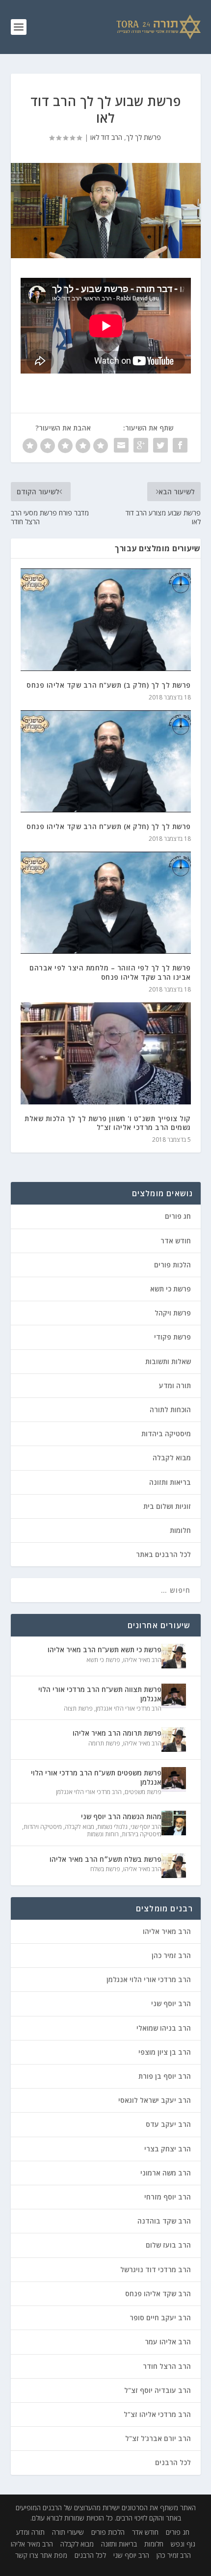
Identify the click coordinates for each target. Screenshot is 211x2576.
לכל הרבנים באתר (163, 1554)
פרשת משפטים (143, 1792)
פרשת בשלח (105, 1869)
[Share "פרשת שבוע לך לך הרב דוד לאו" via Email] (121, 445)
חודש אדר (176, 1241)
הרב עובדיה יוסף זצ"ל (158, 2390)
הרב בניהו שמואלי (164, 2028)
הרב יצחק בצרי (168, 2149)
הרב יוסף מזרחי (168, 2197)
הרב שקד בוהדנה (164, 2221)
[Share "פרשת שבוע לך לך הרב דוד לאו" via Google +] (141, 445)
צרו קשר (27, 2555)
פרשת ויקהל (173, 1313)
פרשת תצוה (78, 1708)
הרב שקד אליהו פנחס (158, 2294)
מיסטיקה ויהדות (43, 1827)
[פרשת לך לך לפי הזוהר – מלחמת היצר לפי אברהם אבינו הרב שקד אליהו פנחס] (106, 903)
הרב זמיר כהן (171, 1955)
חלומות (180, 1530)
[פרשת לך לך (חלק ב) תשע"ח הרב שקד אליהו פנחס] (106, 619)
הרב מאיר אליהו (142, 1660)
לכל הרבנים (173, 2462)
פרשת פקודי (172, 1337)
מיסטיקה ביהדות (166, 1434)
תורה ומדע (175, 1385)
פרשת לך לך (144, 137)
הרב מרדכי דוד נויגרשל (156, 2269)
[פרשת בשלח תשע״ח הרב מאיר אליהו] (174, 1866)
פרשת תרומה (104, 1743)
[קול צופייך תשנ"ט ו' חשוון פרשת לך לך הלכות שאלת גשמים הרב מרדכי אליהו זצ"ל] (106, 1053)
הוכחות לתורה (170, 1409)
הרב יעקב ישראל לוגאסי (155, 2100)
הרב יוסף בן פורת (165, 2076)
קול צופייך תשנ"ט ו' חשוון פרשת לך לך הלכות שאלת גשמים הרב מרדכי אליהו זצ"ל (108, 1123)
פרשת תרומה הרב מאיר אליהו (117, 1733)
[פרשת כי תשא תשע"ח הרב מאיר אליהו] (174, 1656)
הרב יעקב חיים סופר (160, 2318)
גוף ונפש (183, 2544)
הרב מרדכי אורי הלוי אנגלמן (129, 1708)
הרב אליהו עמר (168, 2342)
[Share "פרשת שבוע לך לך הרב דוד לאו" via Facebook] (180, 445)
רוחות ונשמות (103, 1834)
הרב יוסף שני (146, 1827)
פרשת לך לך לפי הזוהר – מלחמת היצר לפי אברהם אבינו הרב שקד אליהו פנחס (110, 972)
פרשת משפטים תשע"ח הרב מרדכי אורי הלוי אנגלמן (96, 1777)
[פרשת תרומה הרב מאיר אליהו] (174, 1740)
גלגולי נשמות (112, 1827)
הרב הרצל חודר (167, 2366)
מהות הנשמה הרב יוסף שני (121, 1816)
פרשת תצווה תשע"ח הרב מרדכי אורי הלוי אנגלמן (100, 1694)
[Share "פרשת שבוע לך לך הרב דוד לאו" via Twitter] (160, 445)
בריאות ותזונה (170, 1482)
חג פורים (178, 1216)
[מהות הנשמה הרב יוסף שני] (174, 1823)
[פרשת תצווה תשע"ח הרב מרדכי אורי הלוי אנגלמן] (174, 1696)
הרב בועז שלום (168, 2245)
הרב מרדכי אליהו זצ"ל (157, 2414)
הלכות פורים (172, 1265)
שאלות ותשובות (168, 1361)
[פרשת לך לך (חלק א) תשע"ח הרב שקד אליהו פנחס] (106, 761)
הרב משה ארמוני (166, 2173)
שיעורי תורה (68, 2532)
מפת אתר (54, 2555)
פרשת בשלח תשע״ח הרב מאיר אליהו (105, 1859)
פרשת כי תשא (171, 1289)
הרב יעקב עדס (168, 2124)
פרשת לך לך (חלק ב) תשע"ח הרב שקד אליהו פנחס (109, 685)
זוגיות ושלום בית (167, 1506)
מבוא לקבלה (172, 1458)
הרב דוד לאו (106, 137)
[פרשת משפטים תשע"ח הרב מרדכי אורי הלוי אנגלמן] (174, 1779)
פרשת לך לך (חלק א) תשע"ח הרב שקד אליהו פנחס (109, 826)
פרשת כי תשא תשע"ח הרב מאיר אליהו (105, 1650)
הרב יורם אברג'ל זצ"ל (158, 2438)
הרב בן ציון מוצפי (165, 2052)
